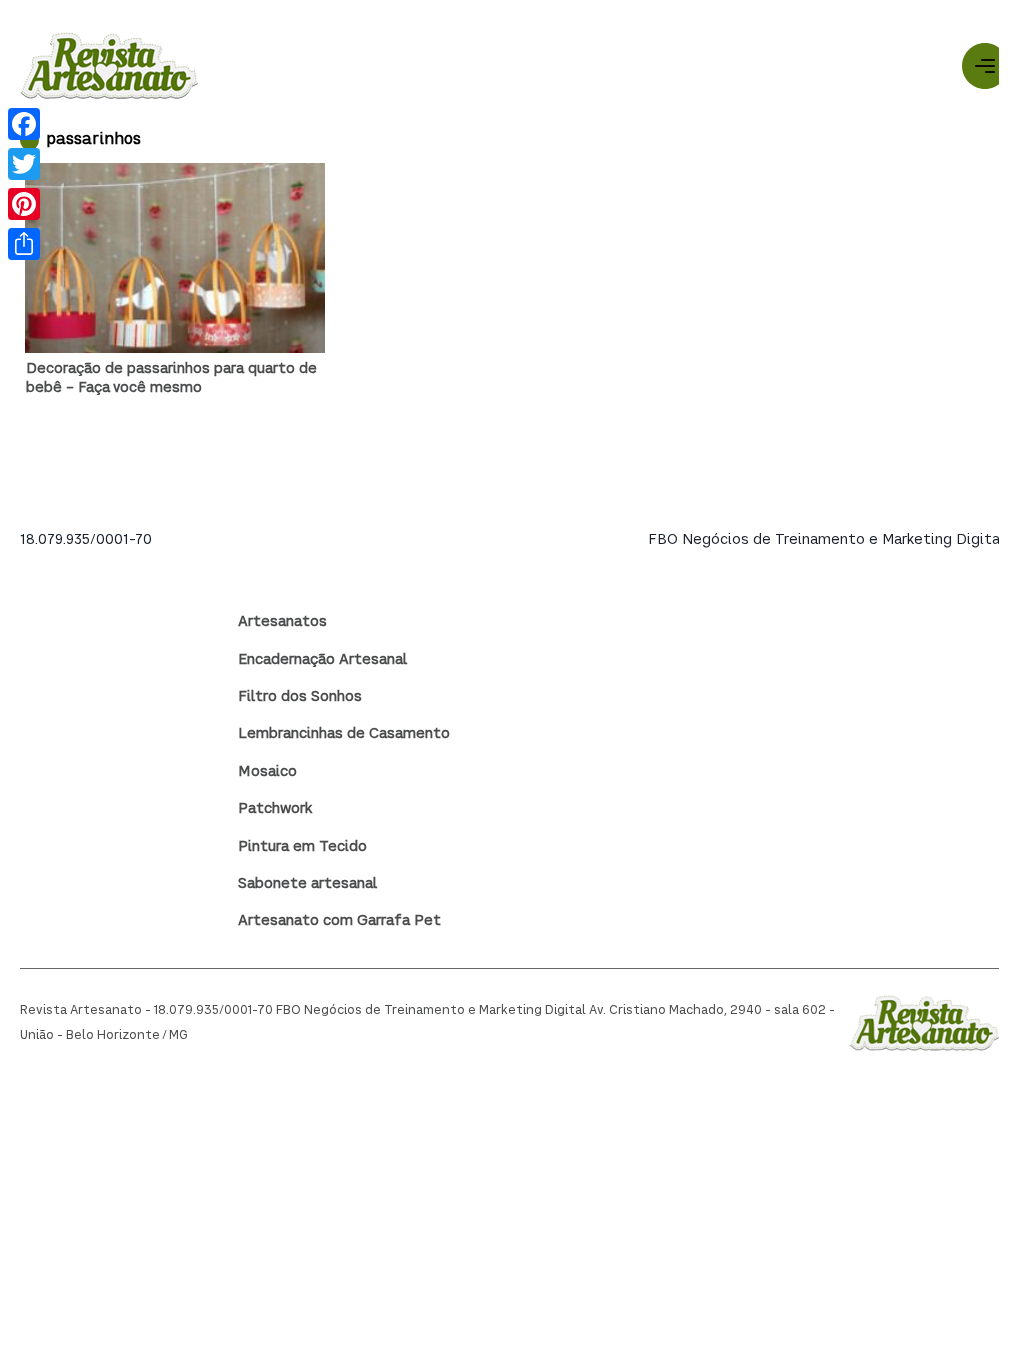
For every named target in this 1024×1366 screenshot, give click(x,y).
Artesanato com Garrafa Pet (339, 921)
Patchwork (275, 809)
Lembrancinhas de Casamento (344, 734)
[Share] (24, 244)
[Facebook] (24, 124)
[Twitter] (24, 164)
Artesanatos (282, 622)
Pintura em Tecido (302, 847)
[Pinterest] (24, 204)
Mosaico (267, 772)
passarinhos (93, 140)
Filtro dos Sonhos (300, 697)
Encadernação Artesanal (322, 660)
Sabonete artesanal (307, 884)
